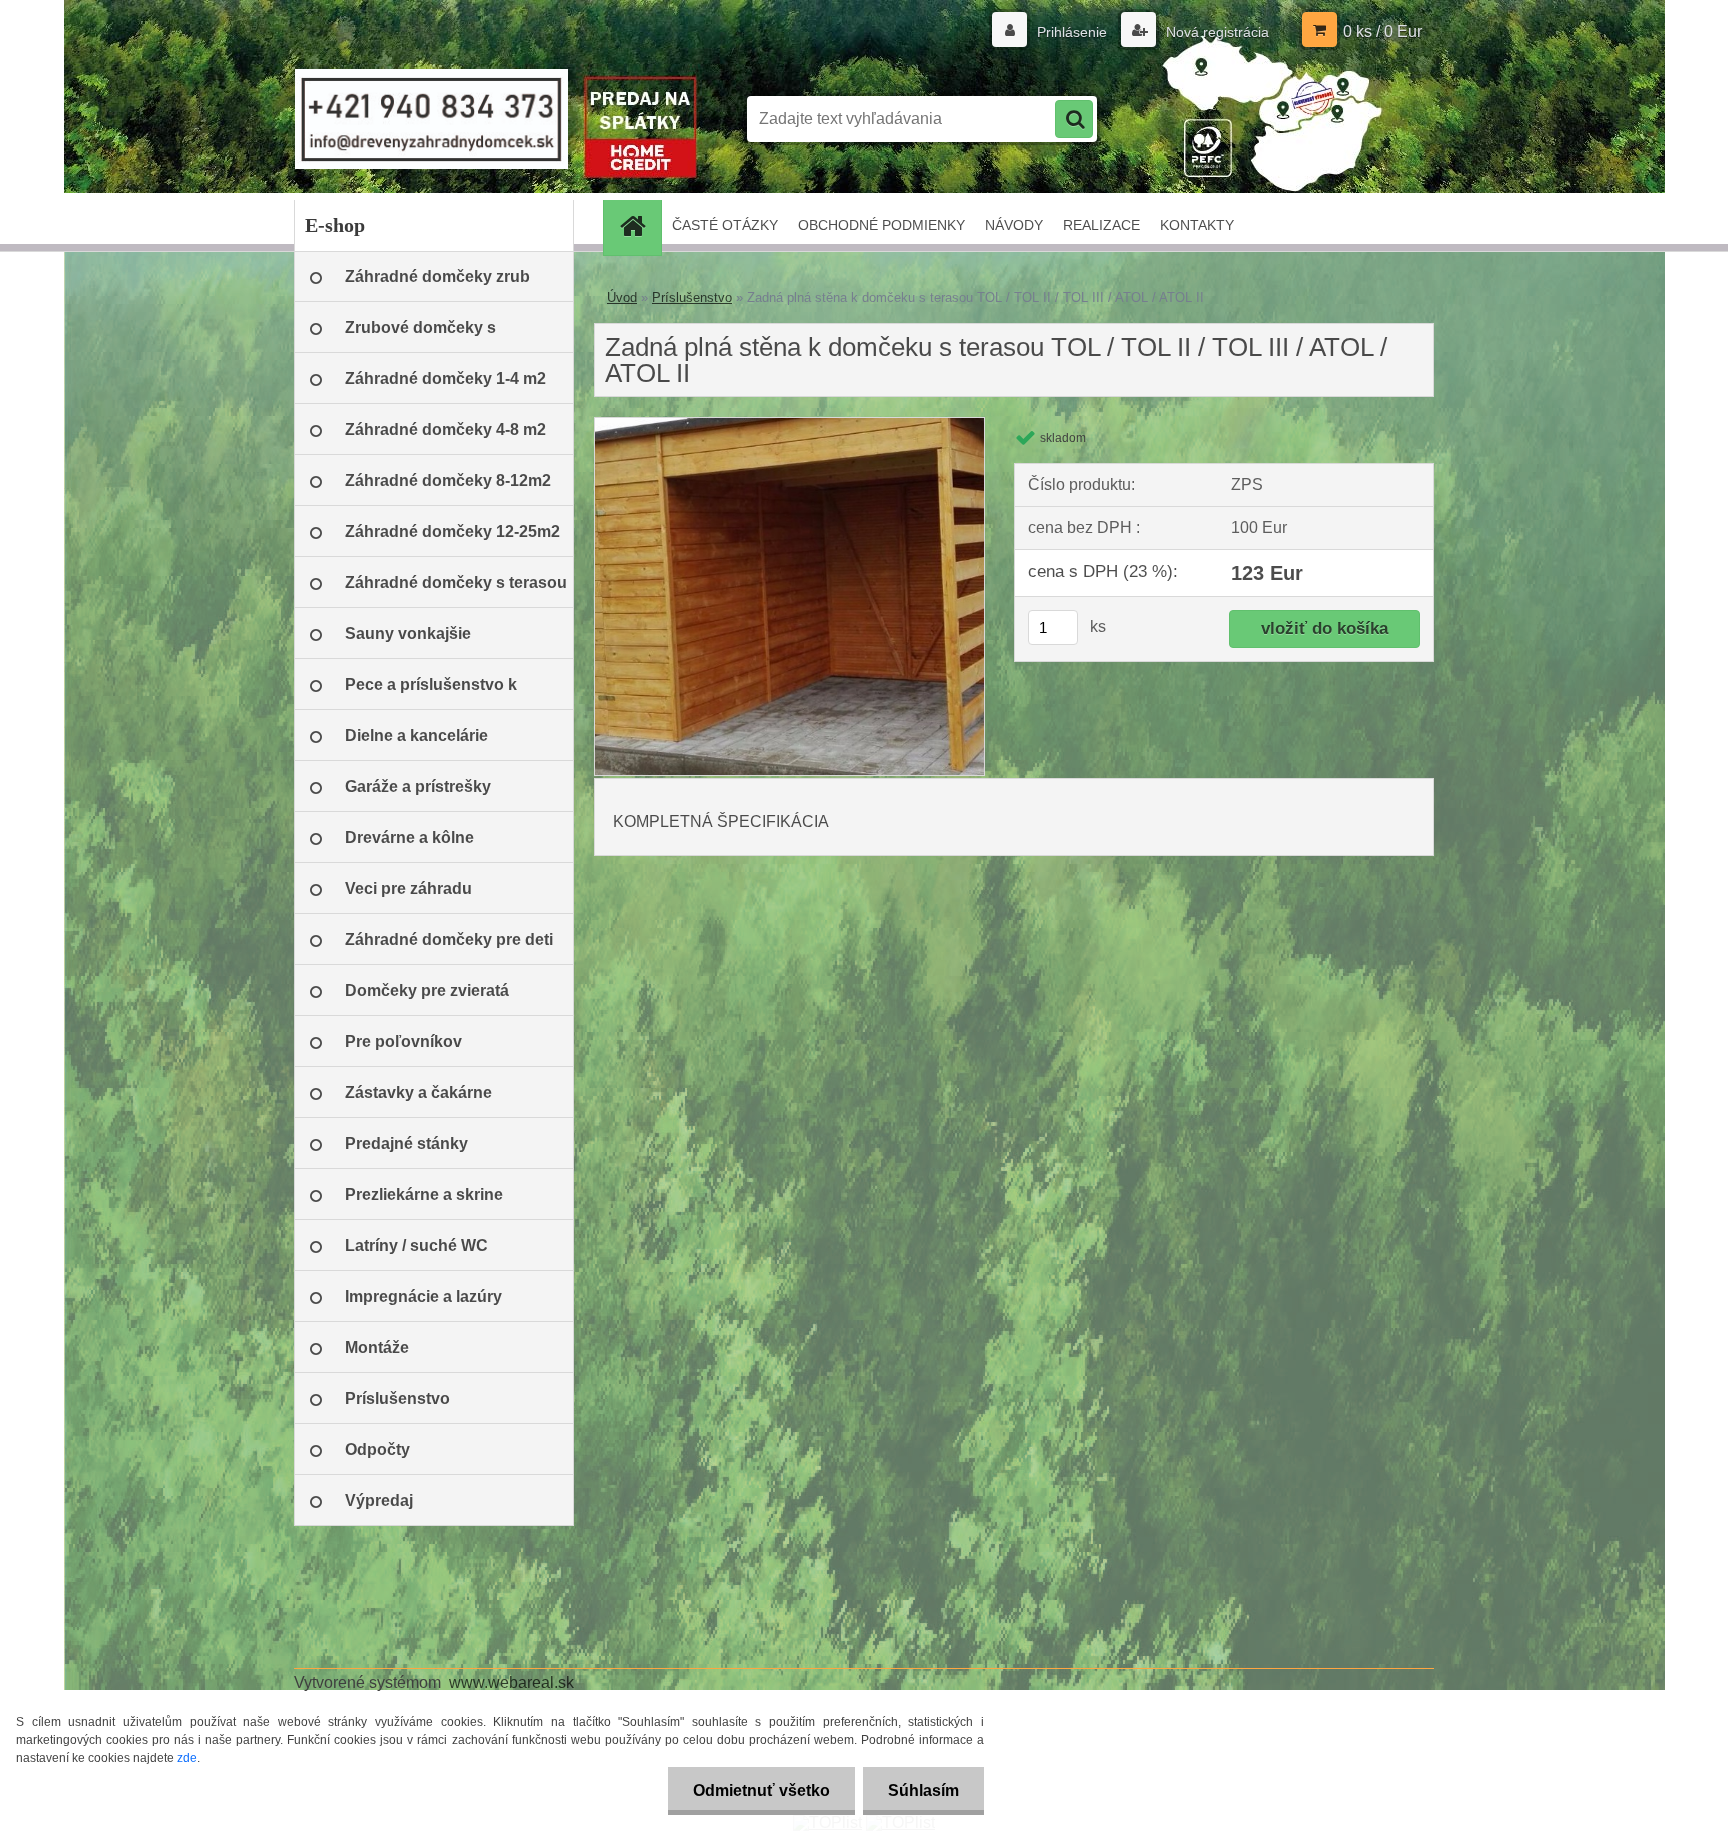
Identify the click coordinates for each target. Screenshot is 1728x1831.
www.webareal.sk (511, 1682)
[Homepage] (639, 225)
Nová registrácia (1215, 32)
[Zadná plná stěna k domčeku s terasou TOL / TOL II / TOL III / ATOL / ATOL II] (789, 425)
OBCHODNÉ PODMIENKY (881, 225)
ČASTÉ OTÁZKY (725, 225)
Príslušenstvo (692, 297)
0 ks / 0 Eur (1382, 31)
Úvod (622, 297)
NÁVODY (1014, 225)
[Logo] (431, 119)
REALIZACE (1101, 225)
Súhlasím (923, 1790)
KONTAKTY (1197, 225)
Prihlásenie (1072, 32)
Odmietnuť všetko (761, 1790)
